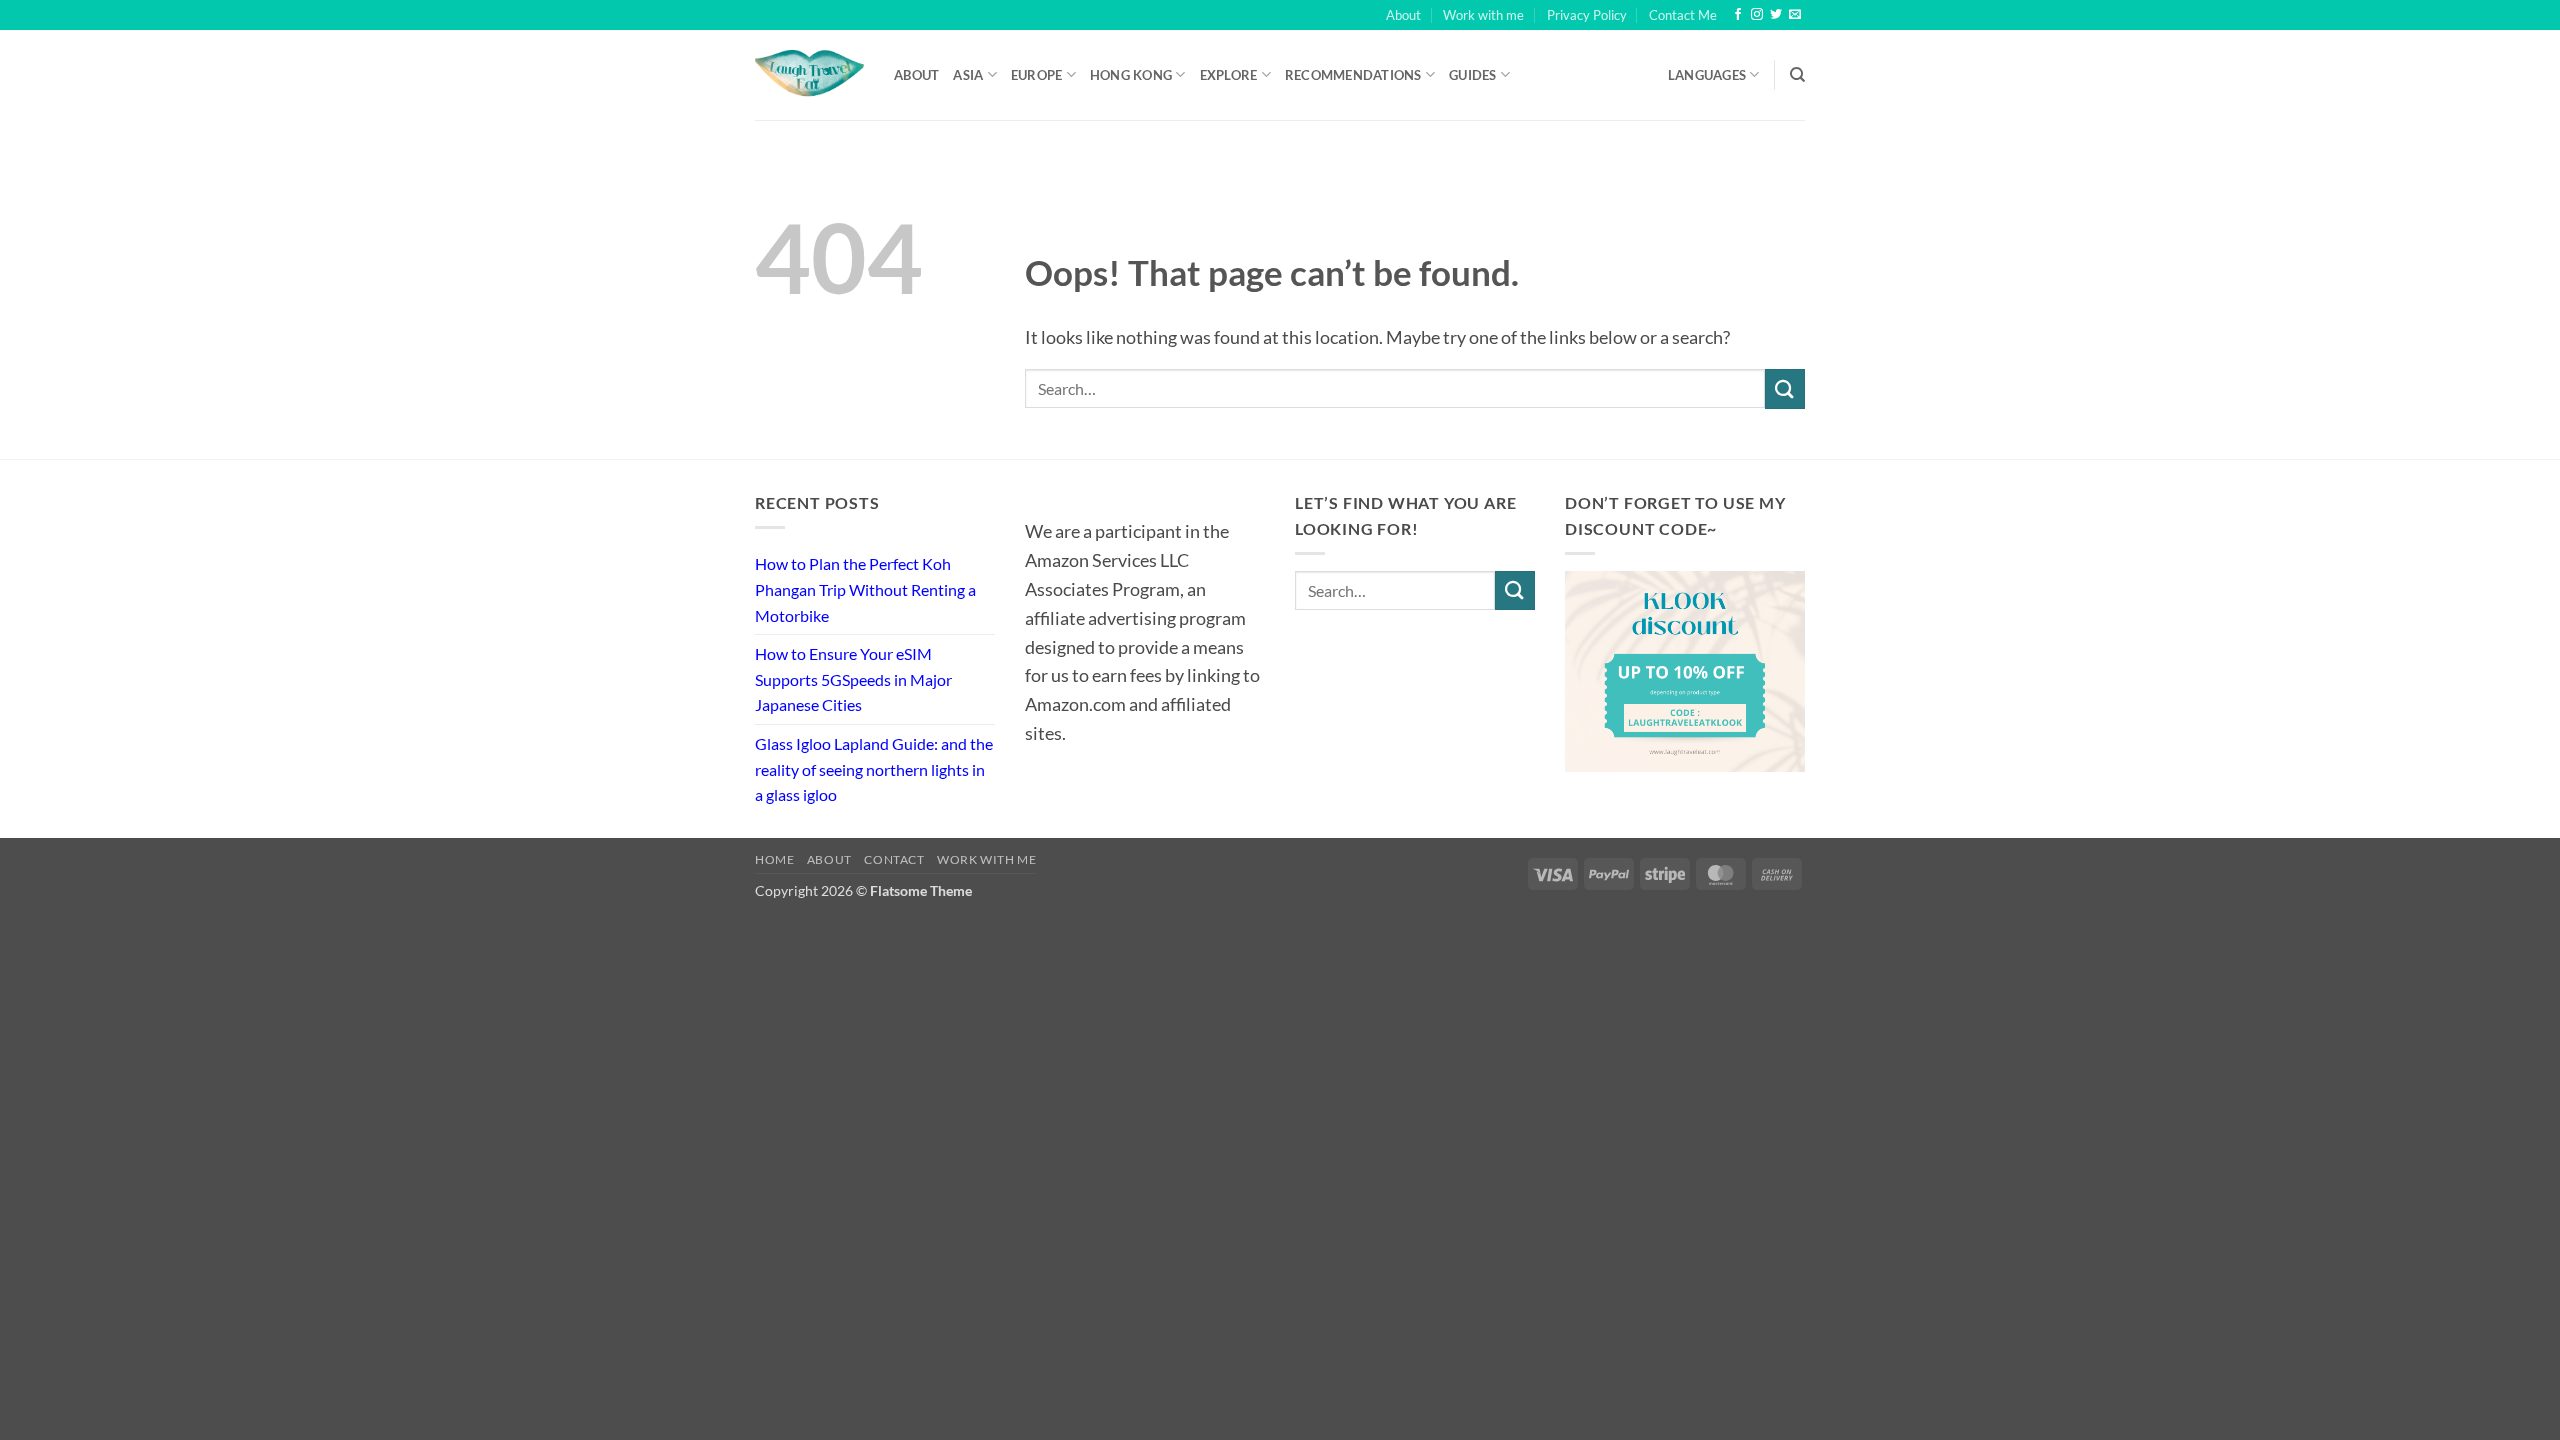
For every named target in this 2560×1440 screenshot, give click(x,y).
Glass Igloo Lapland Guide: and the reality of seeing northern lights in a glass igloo (874, 769)
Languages (1707, 75)
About (1403, 15)
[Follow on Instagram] (1757, 15)
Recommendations (1353, 75)
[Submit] (1785, 388)
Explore (1229, 75)
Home (774, 859)
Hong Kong (1131, 75)
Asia (968, 75)
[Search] (1797, 75)
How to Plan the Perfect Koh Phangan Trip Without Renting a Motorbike (865, 589)
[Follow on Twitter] (1776, 15)
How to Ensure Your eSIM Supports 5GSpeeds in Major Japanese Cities (853, 679)
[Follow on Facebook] (1738, 15)
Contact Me (1683, 15)
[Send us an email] (1795, 15)
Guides (1473, 75)
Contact (894, 859)
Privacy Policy (1587, 15)
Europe (1037, 75)
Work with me (1483, 15)
